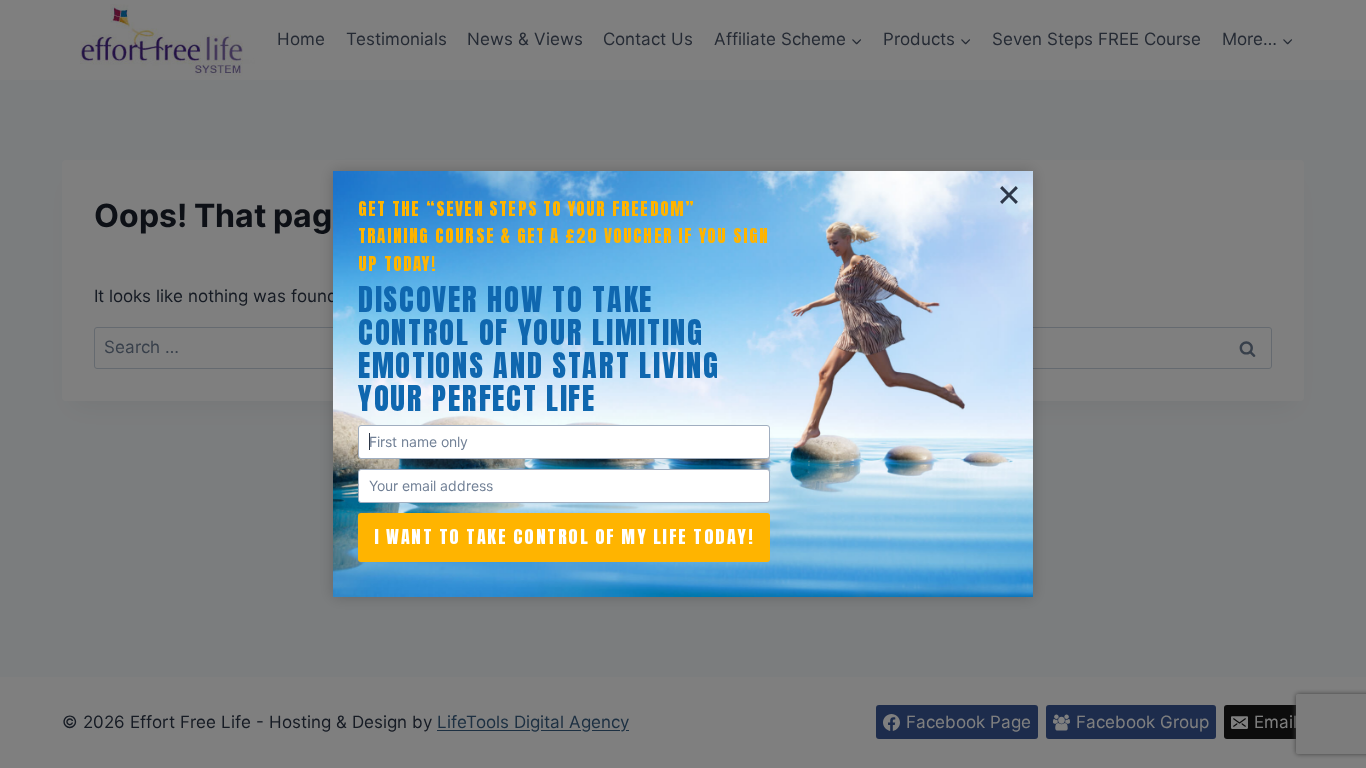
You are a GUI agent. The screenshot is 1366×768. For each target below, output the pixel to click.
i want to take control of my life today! (564, 536)
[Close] (1009, 195)
